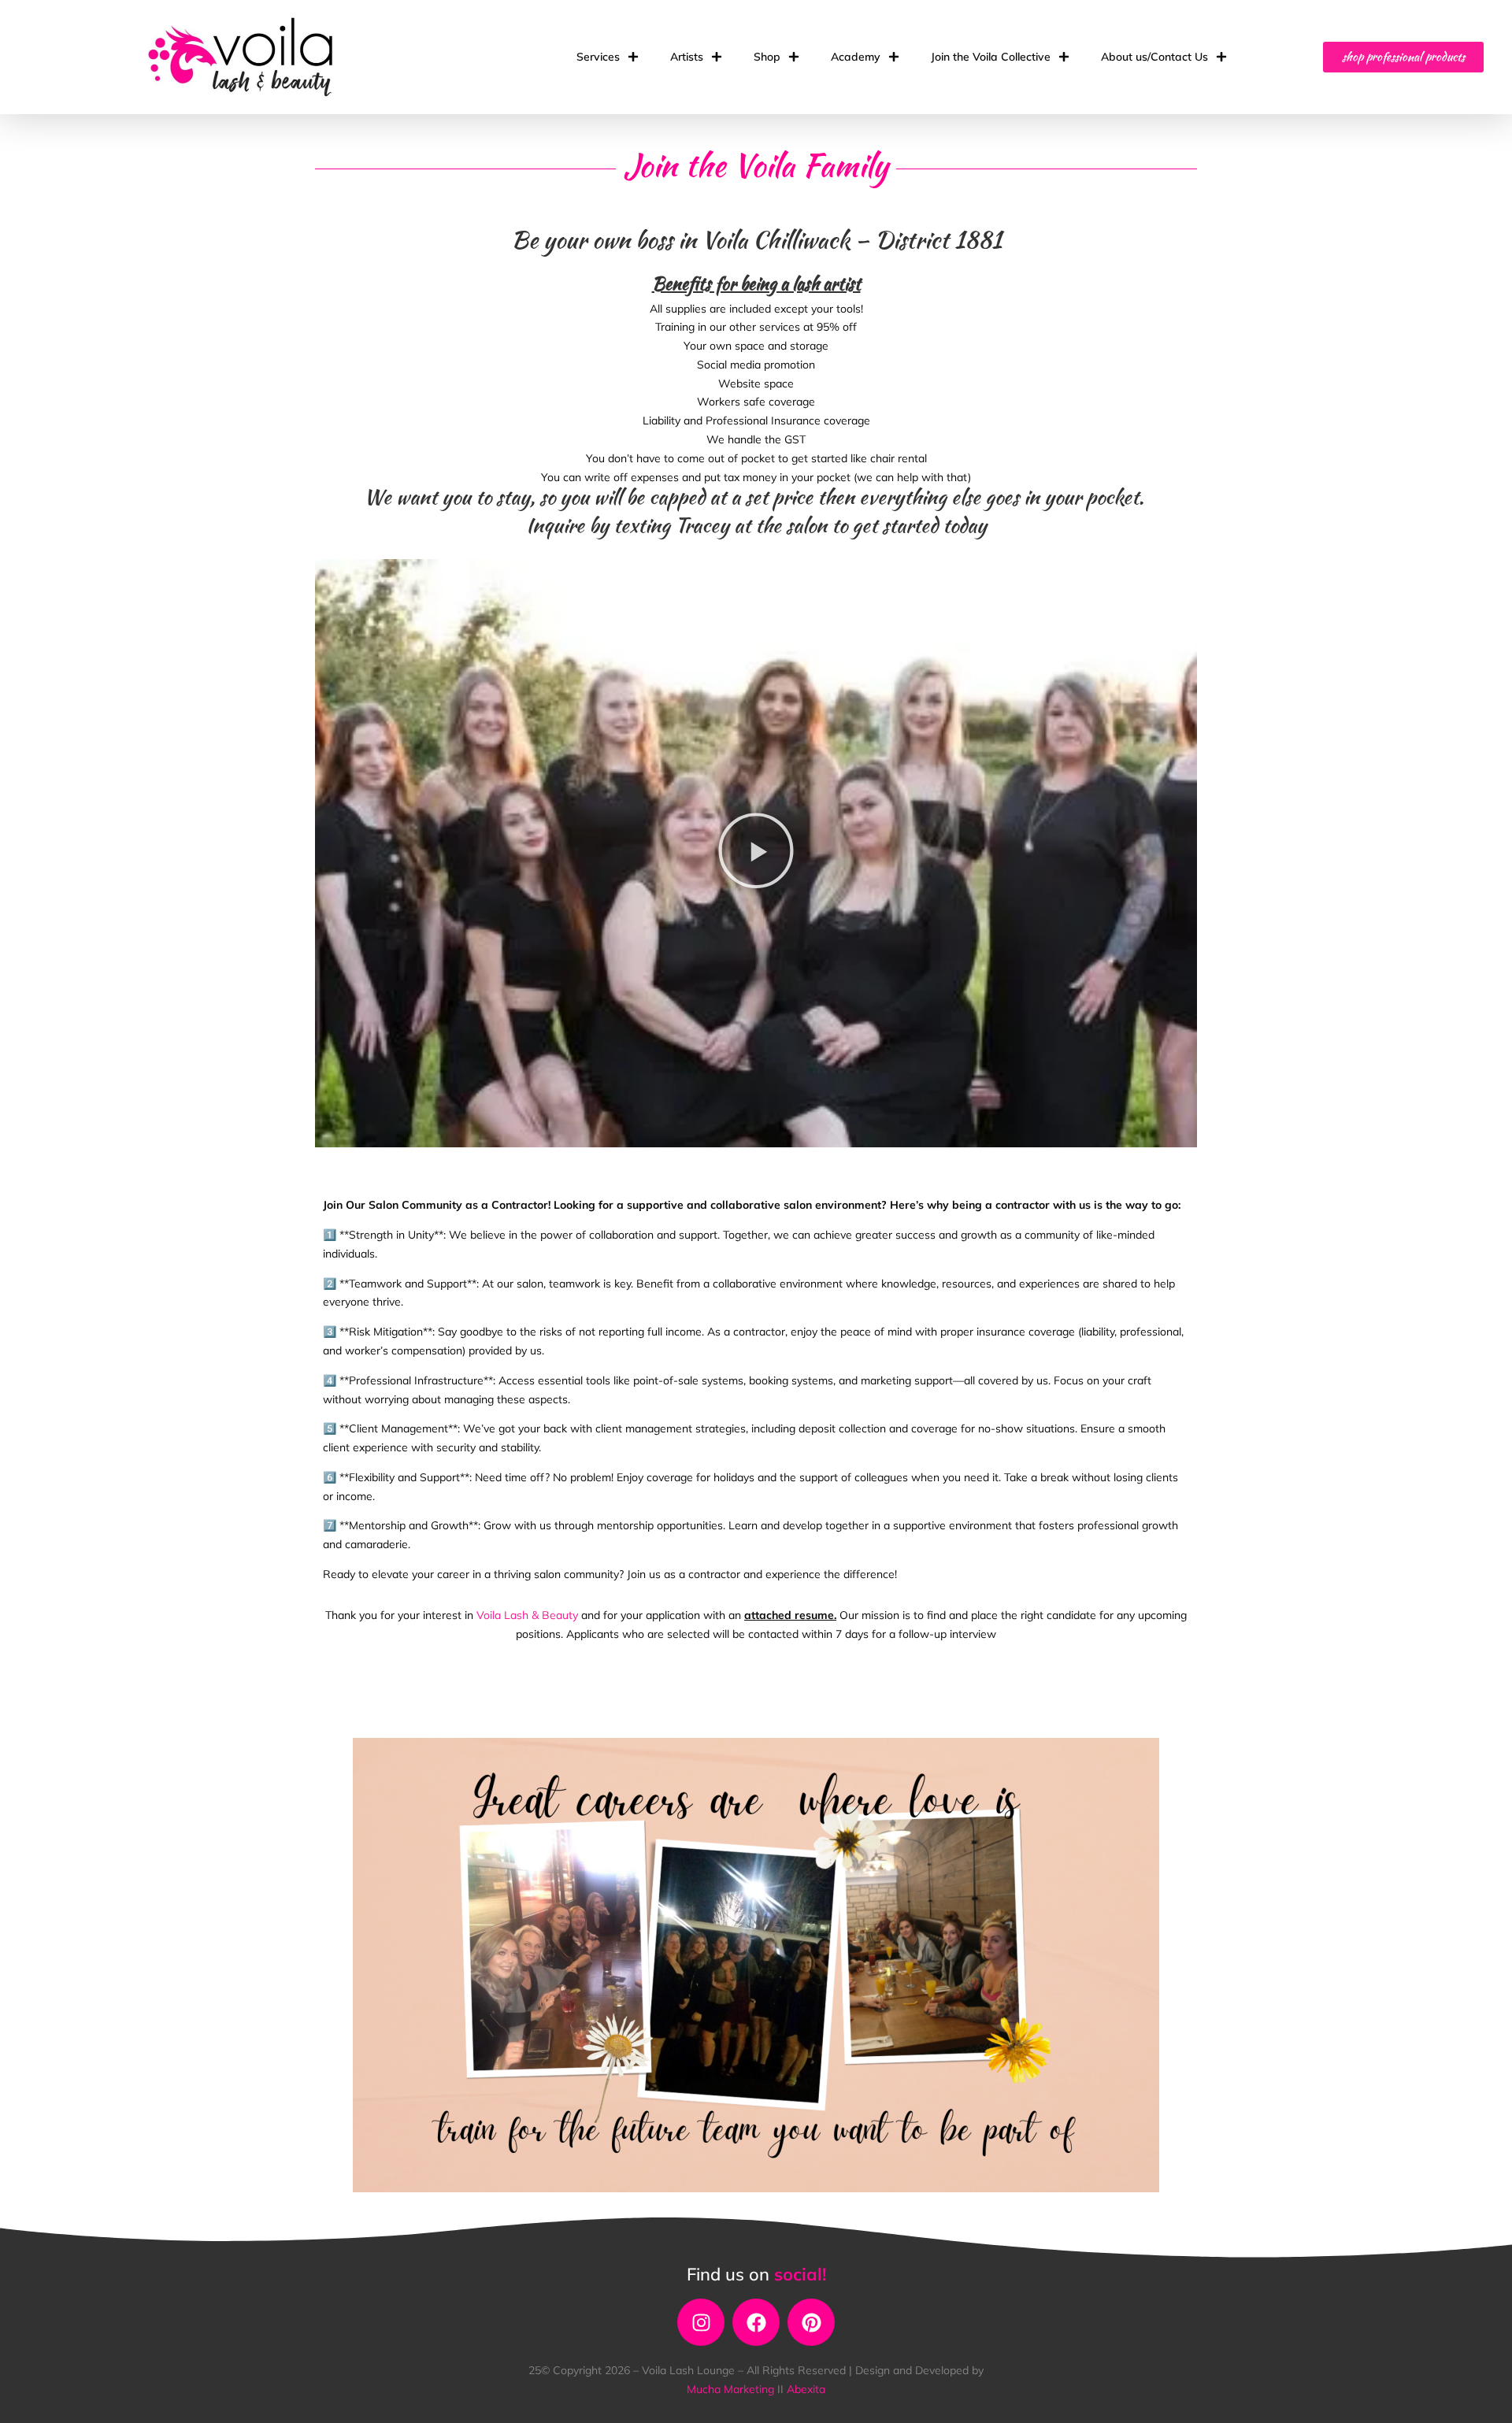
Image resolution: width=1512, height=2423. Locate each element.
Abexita (806, 2389)
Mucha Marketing (732, 2389)
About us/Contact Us (1154, 57)
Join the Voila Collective (991, 57)
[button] (756, 854)
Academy (856, 57)
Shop (767, 57)
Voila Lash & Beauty (527, 1615)
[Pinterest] (811, 2322)
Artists (687, 57)
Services (598, 57)
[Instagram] (701, 2322)
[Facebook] (756, 2322)
